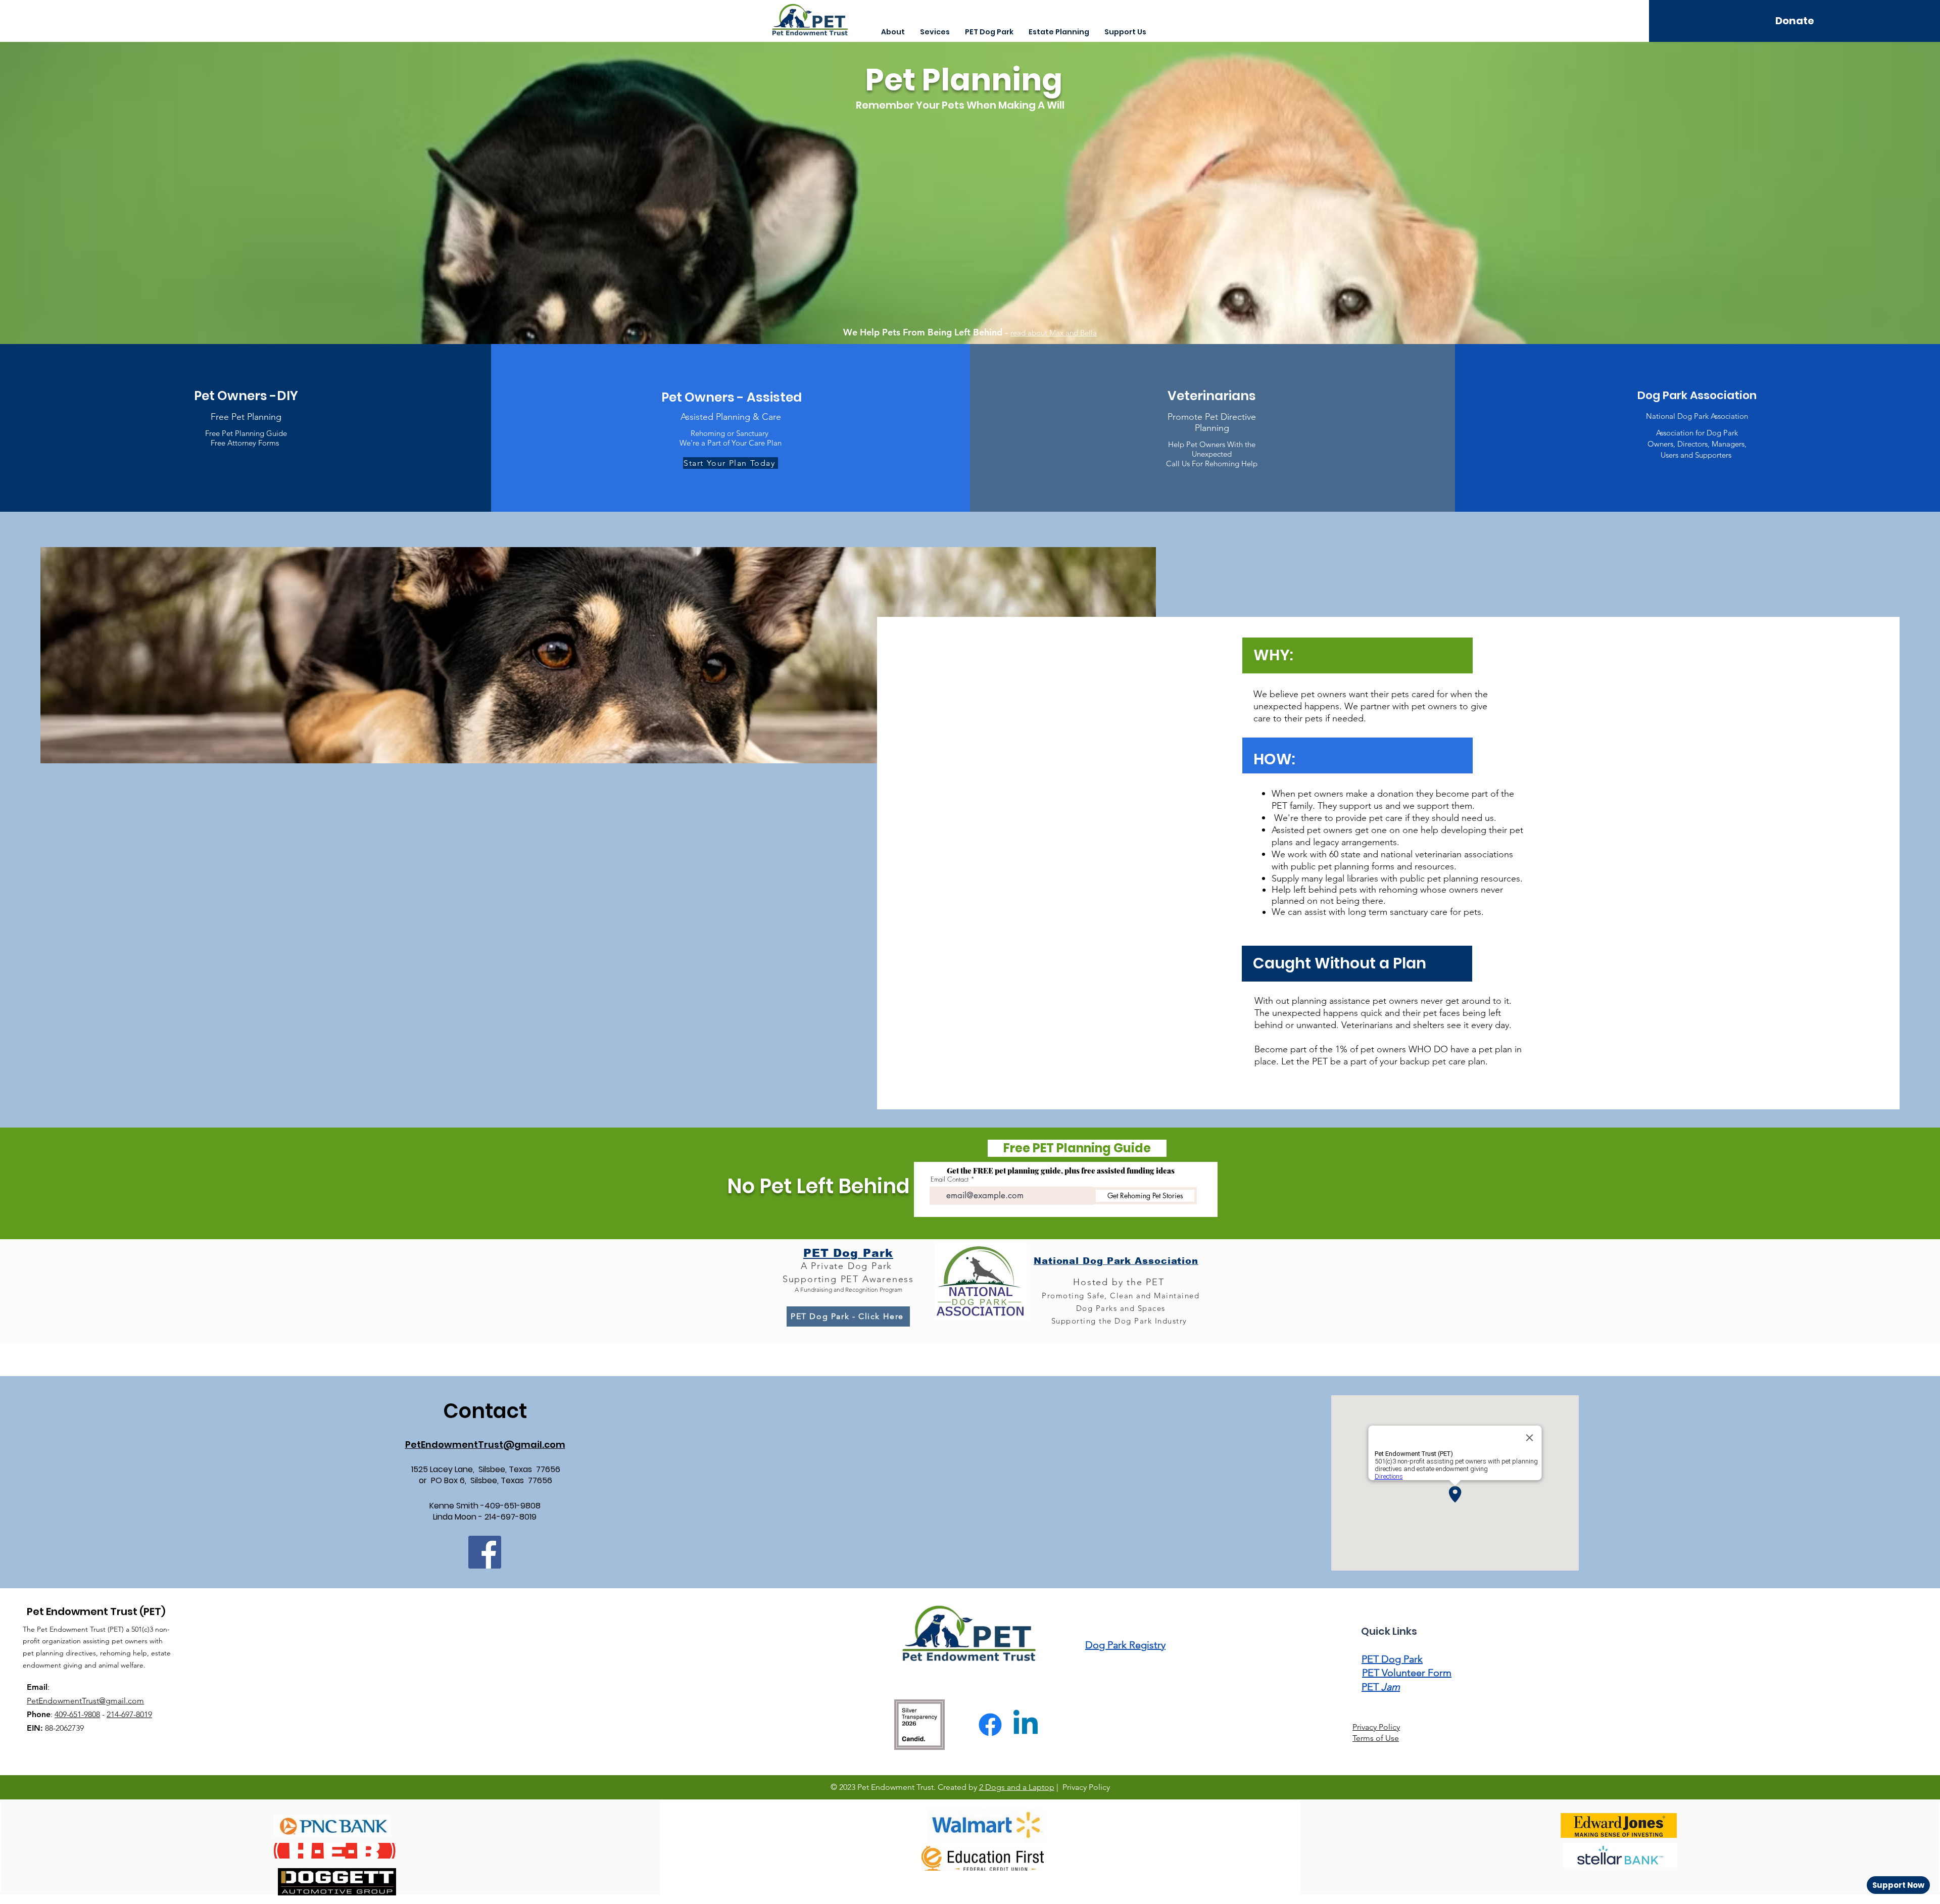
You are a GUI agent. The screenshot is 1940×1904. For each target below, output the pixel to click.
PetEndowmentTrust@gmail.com (85, 1701)
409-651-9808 (77, 1714)
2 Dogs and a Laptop (1017, 1787)
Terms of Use (1376, 1738)
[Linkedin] (1026, 1725)
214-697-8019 (129, 1714)
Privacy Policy (1376, 1727)
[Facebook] (485, 1552)
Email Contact (950, 1179)
